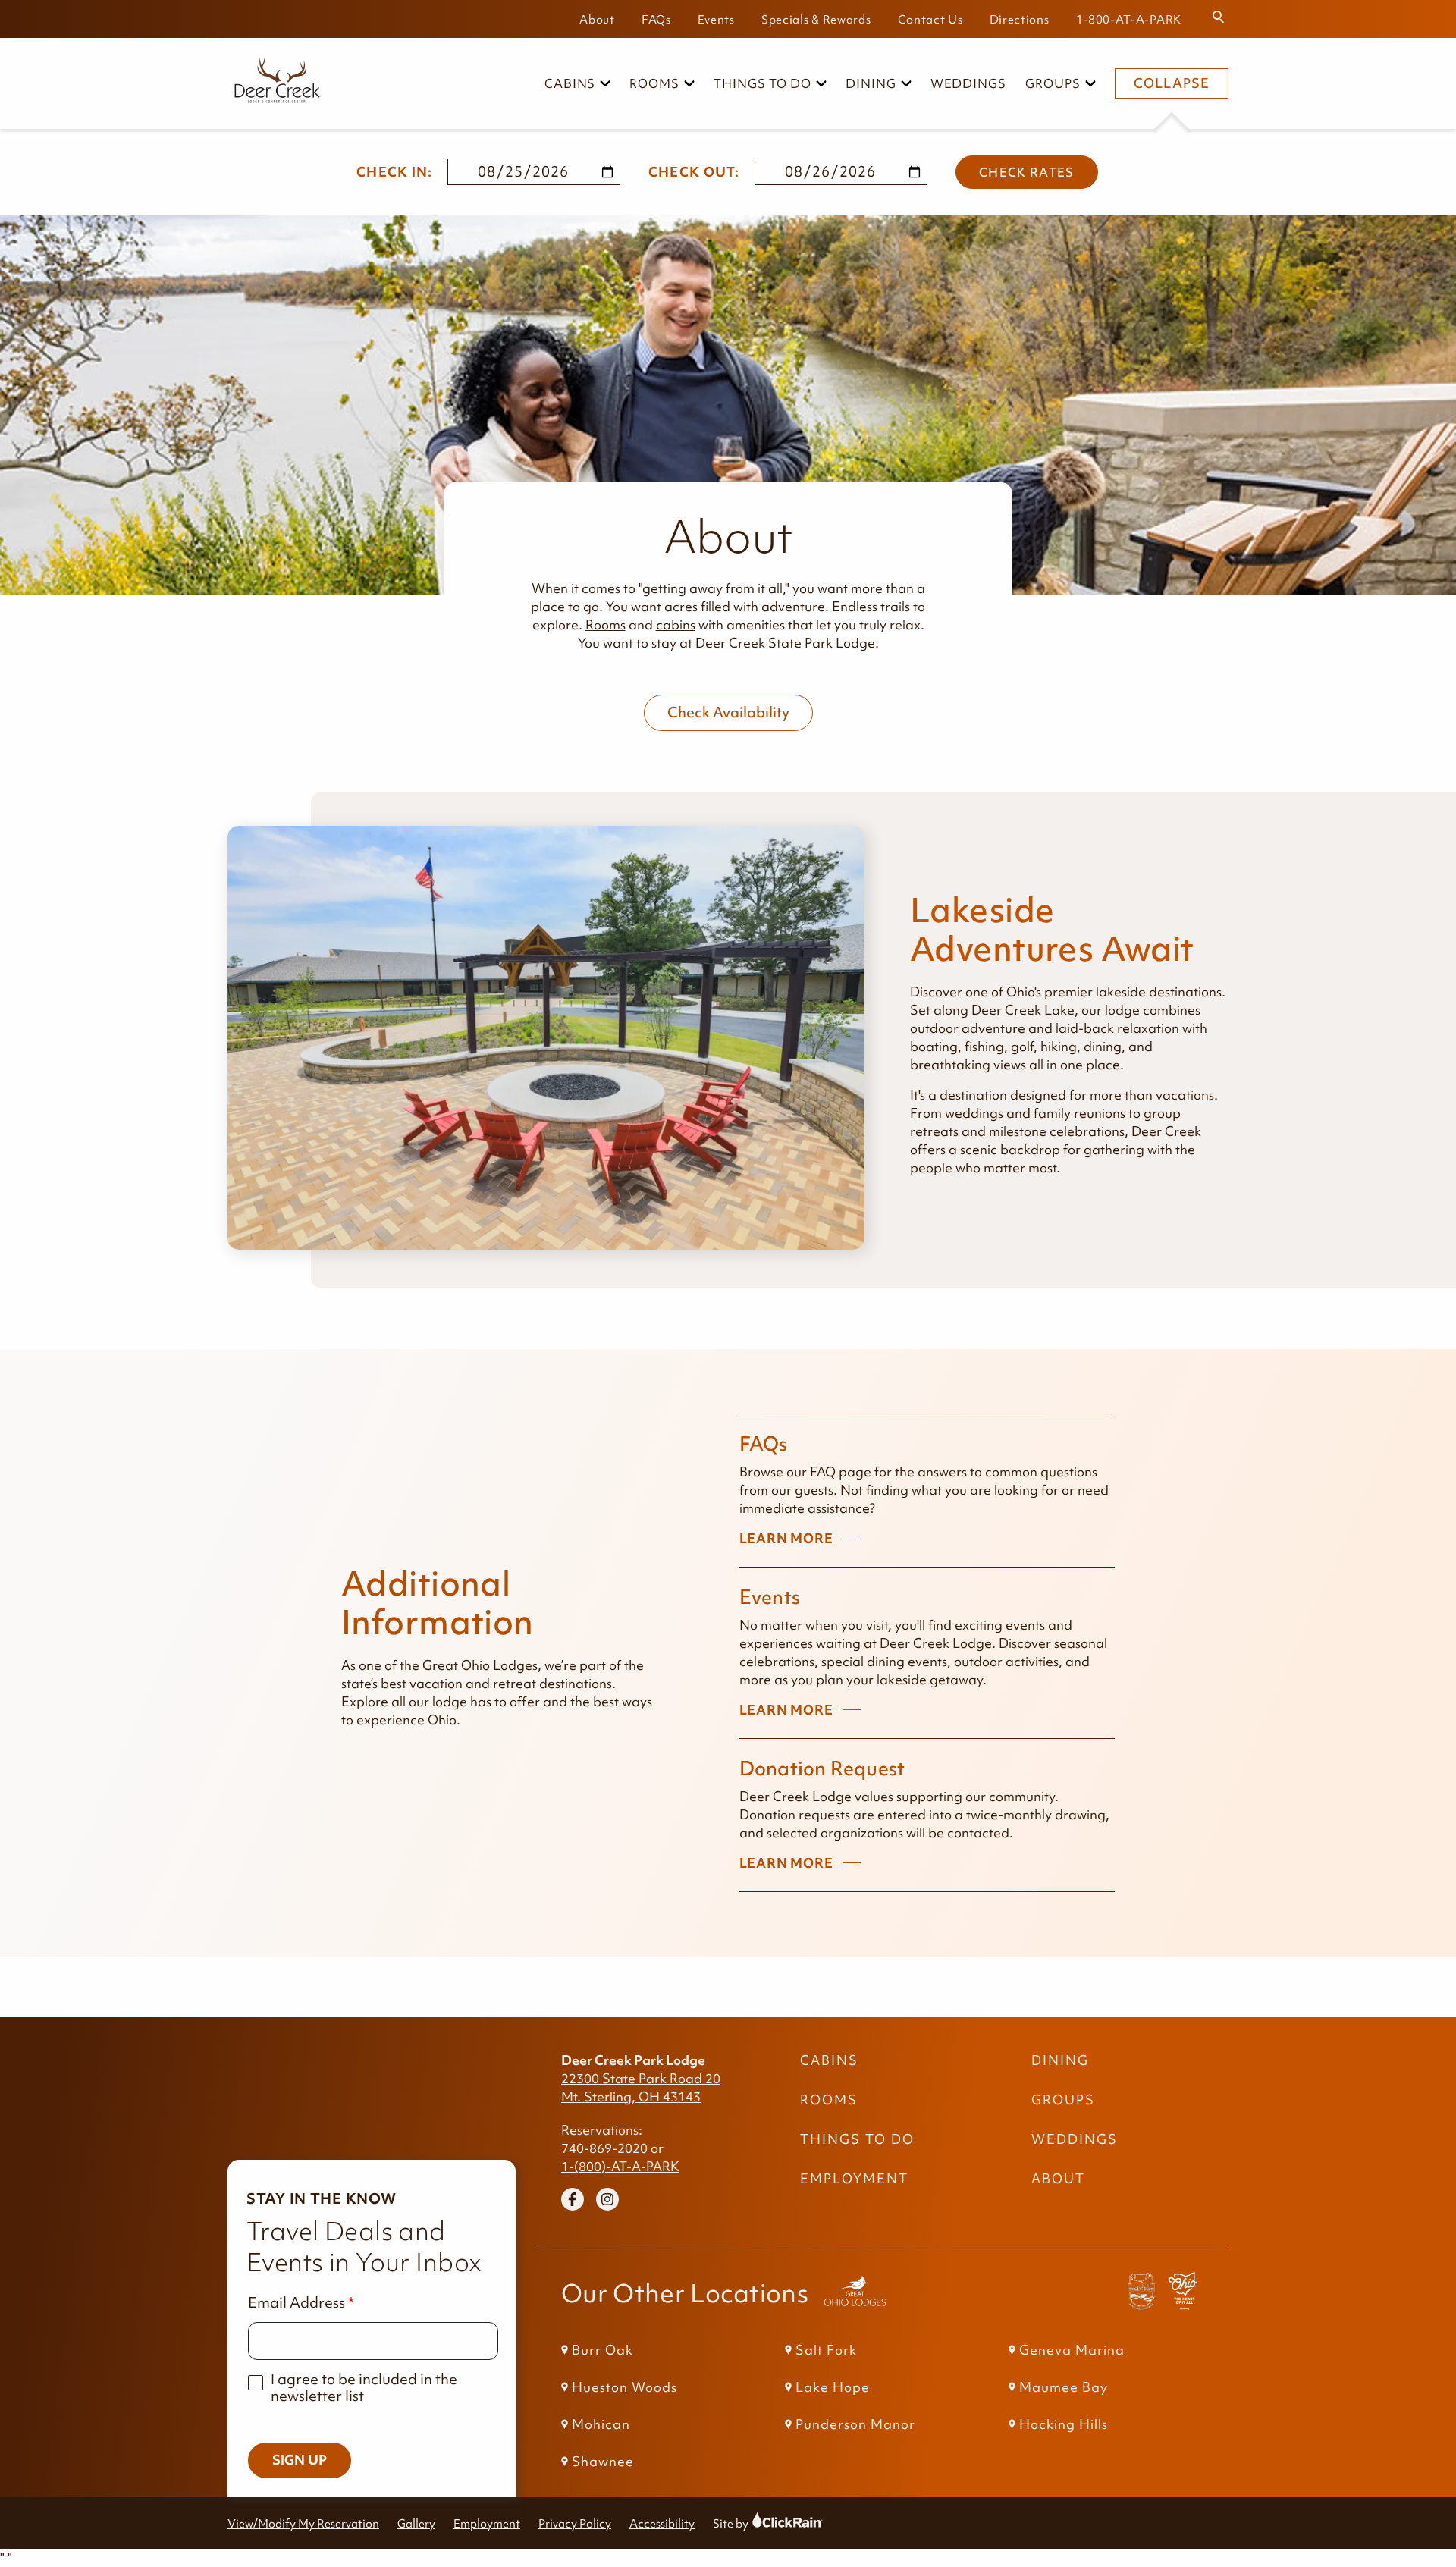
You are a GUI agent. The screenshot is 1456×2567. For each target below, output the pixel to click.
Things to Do (763, 83)
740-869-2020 (604, 2148)
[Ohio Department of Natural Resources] (1183, 2293)
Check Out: (694, 172)
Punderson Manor (855, 2424)
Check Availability (728, 712)
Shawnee (603, 2462)
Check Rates (1027, 172)
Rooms (654, 83)
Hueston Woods (624, 2387)
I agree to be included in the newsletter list (364, 2388)
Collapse (1172, 83)
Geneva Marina (1072, 2350)
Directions (1020, 19)
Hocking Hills (1064, 2424)
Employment (854, 2179)
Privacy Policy (575, 2523)
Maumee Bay (1064, 2387)
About (597, 19)
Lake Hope (833, 2387)
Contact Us (930, 19)
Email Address (297, 2303)
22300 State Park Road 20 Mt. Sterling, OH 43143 (641, 2088)
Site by (745, 2523)
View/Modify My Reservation (303, 2523)
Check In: (395, 172)
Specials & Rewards (816, 19)
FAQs (656, 19)
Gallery (416, 2523)
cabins (676, 625)
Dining (871, 83)
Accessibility (662, 2523)
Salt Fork (826, 2350)
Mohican (601, 2424)
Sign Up (300, 2460)
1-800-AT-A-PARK (1129, 19)
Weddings (969, 83)
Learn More (786, 1539)
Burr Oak (602, 2350)
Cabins (570, 83)
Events (716, 19)
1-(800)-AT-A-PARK (620, 2167)
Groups (1053, 83)
